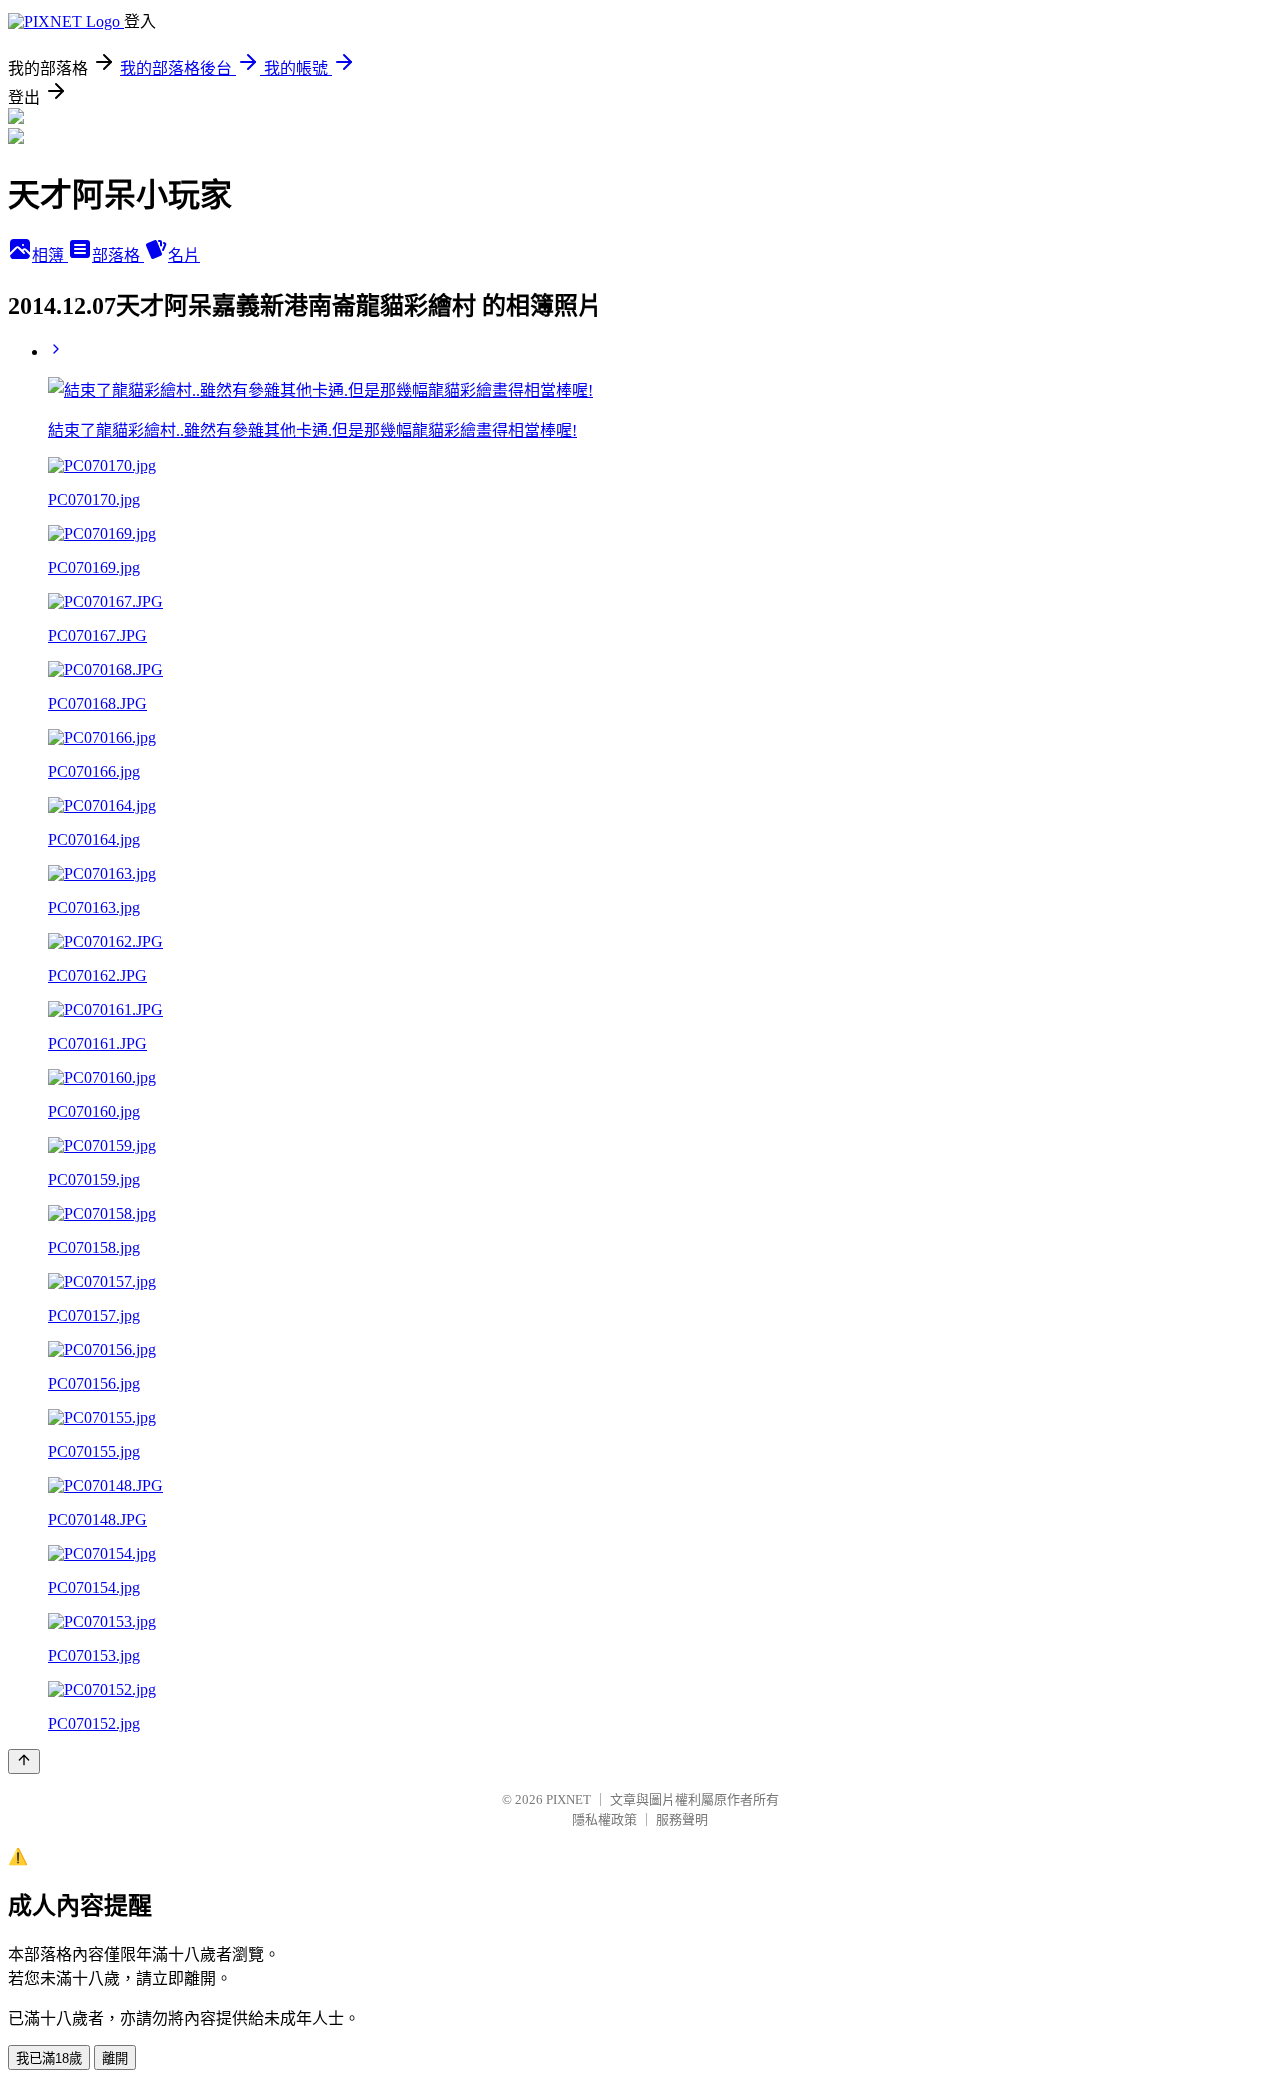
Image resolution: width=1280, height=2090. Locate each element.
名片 (184, 255)
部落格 (118, 255)
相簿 (50, 255)
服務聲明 (682, 1819)
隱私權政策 (604, 1819)
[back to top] (24, 1761)
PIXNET (568, 1799)
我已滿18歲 (49, 2058)
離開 (115, 2058)
